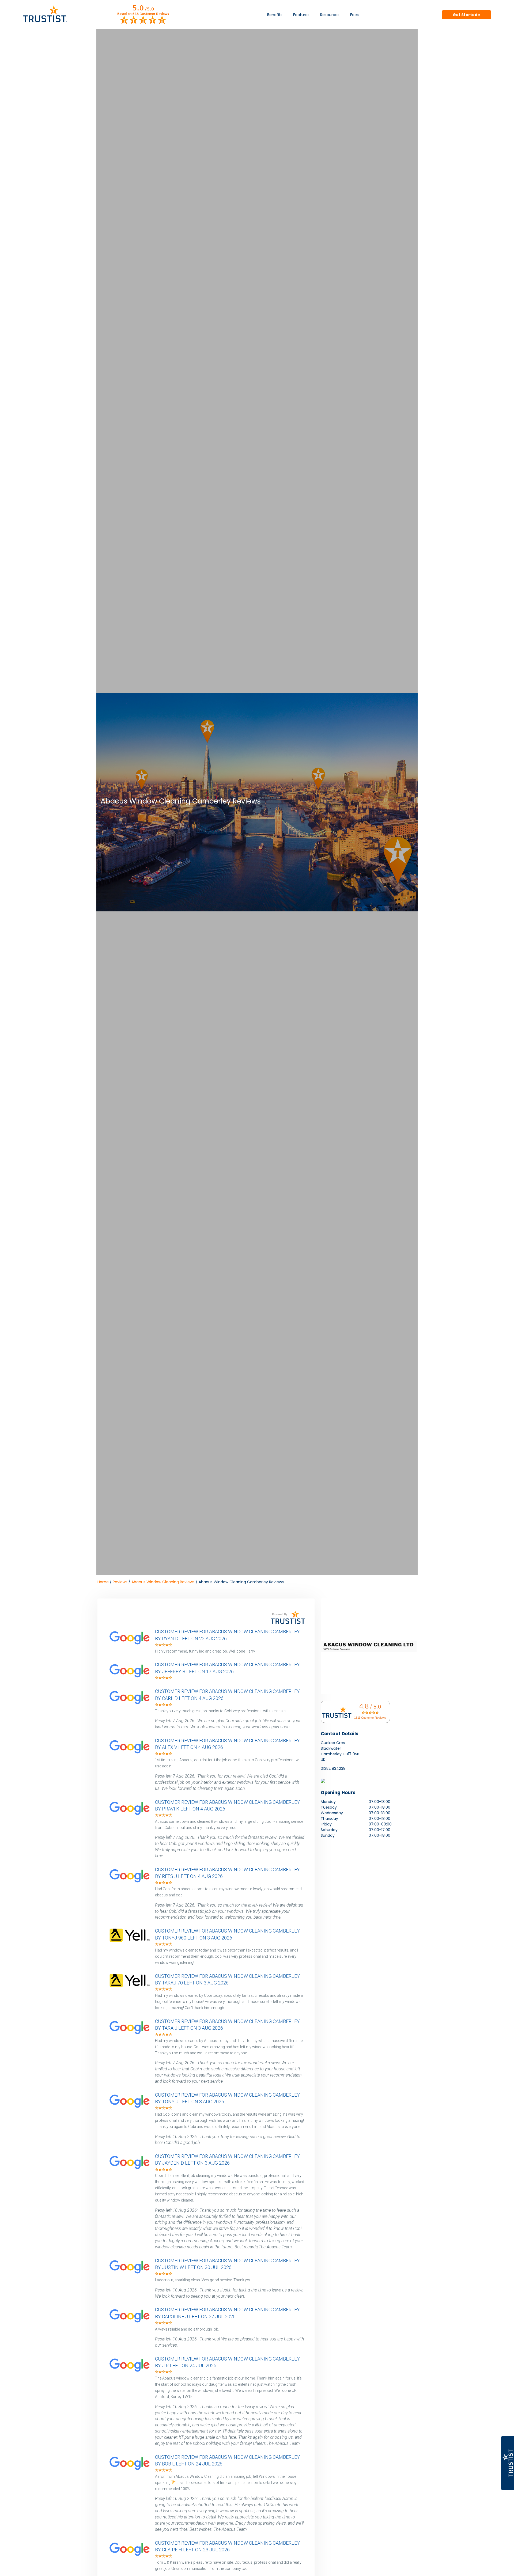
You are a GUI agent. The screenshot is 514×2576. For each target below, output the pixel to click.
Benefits (275, 15)
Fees (354, 15)
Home (103, 1582)
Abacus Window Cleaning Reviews (163, 1582)
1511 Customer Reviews (370, 1718)
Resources (330, 15)
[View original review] (132, 1645)
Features (301, 15)
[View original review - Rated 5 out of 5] (164, 1645)
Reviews (120, 1582)
